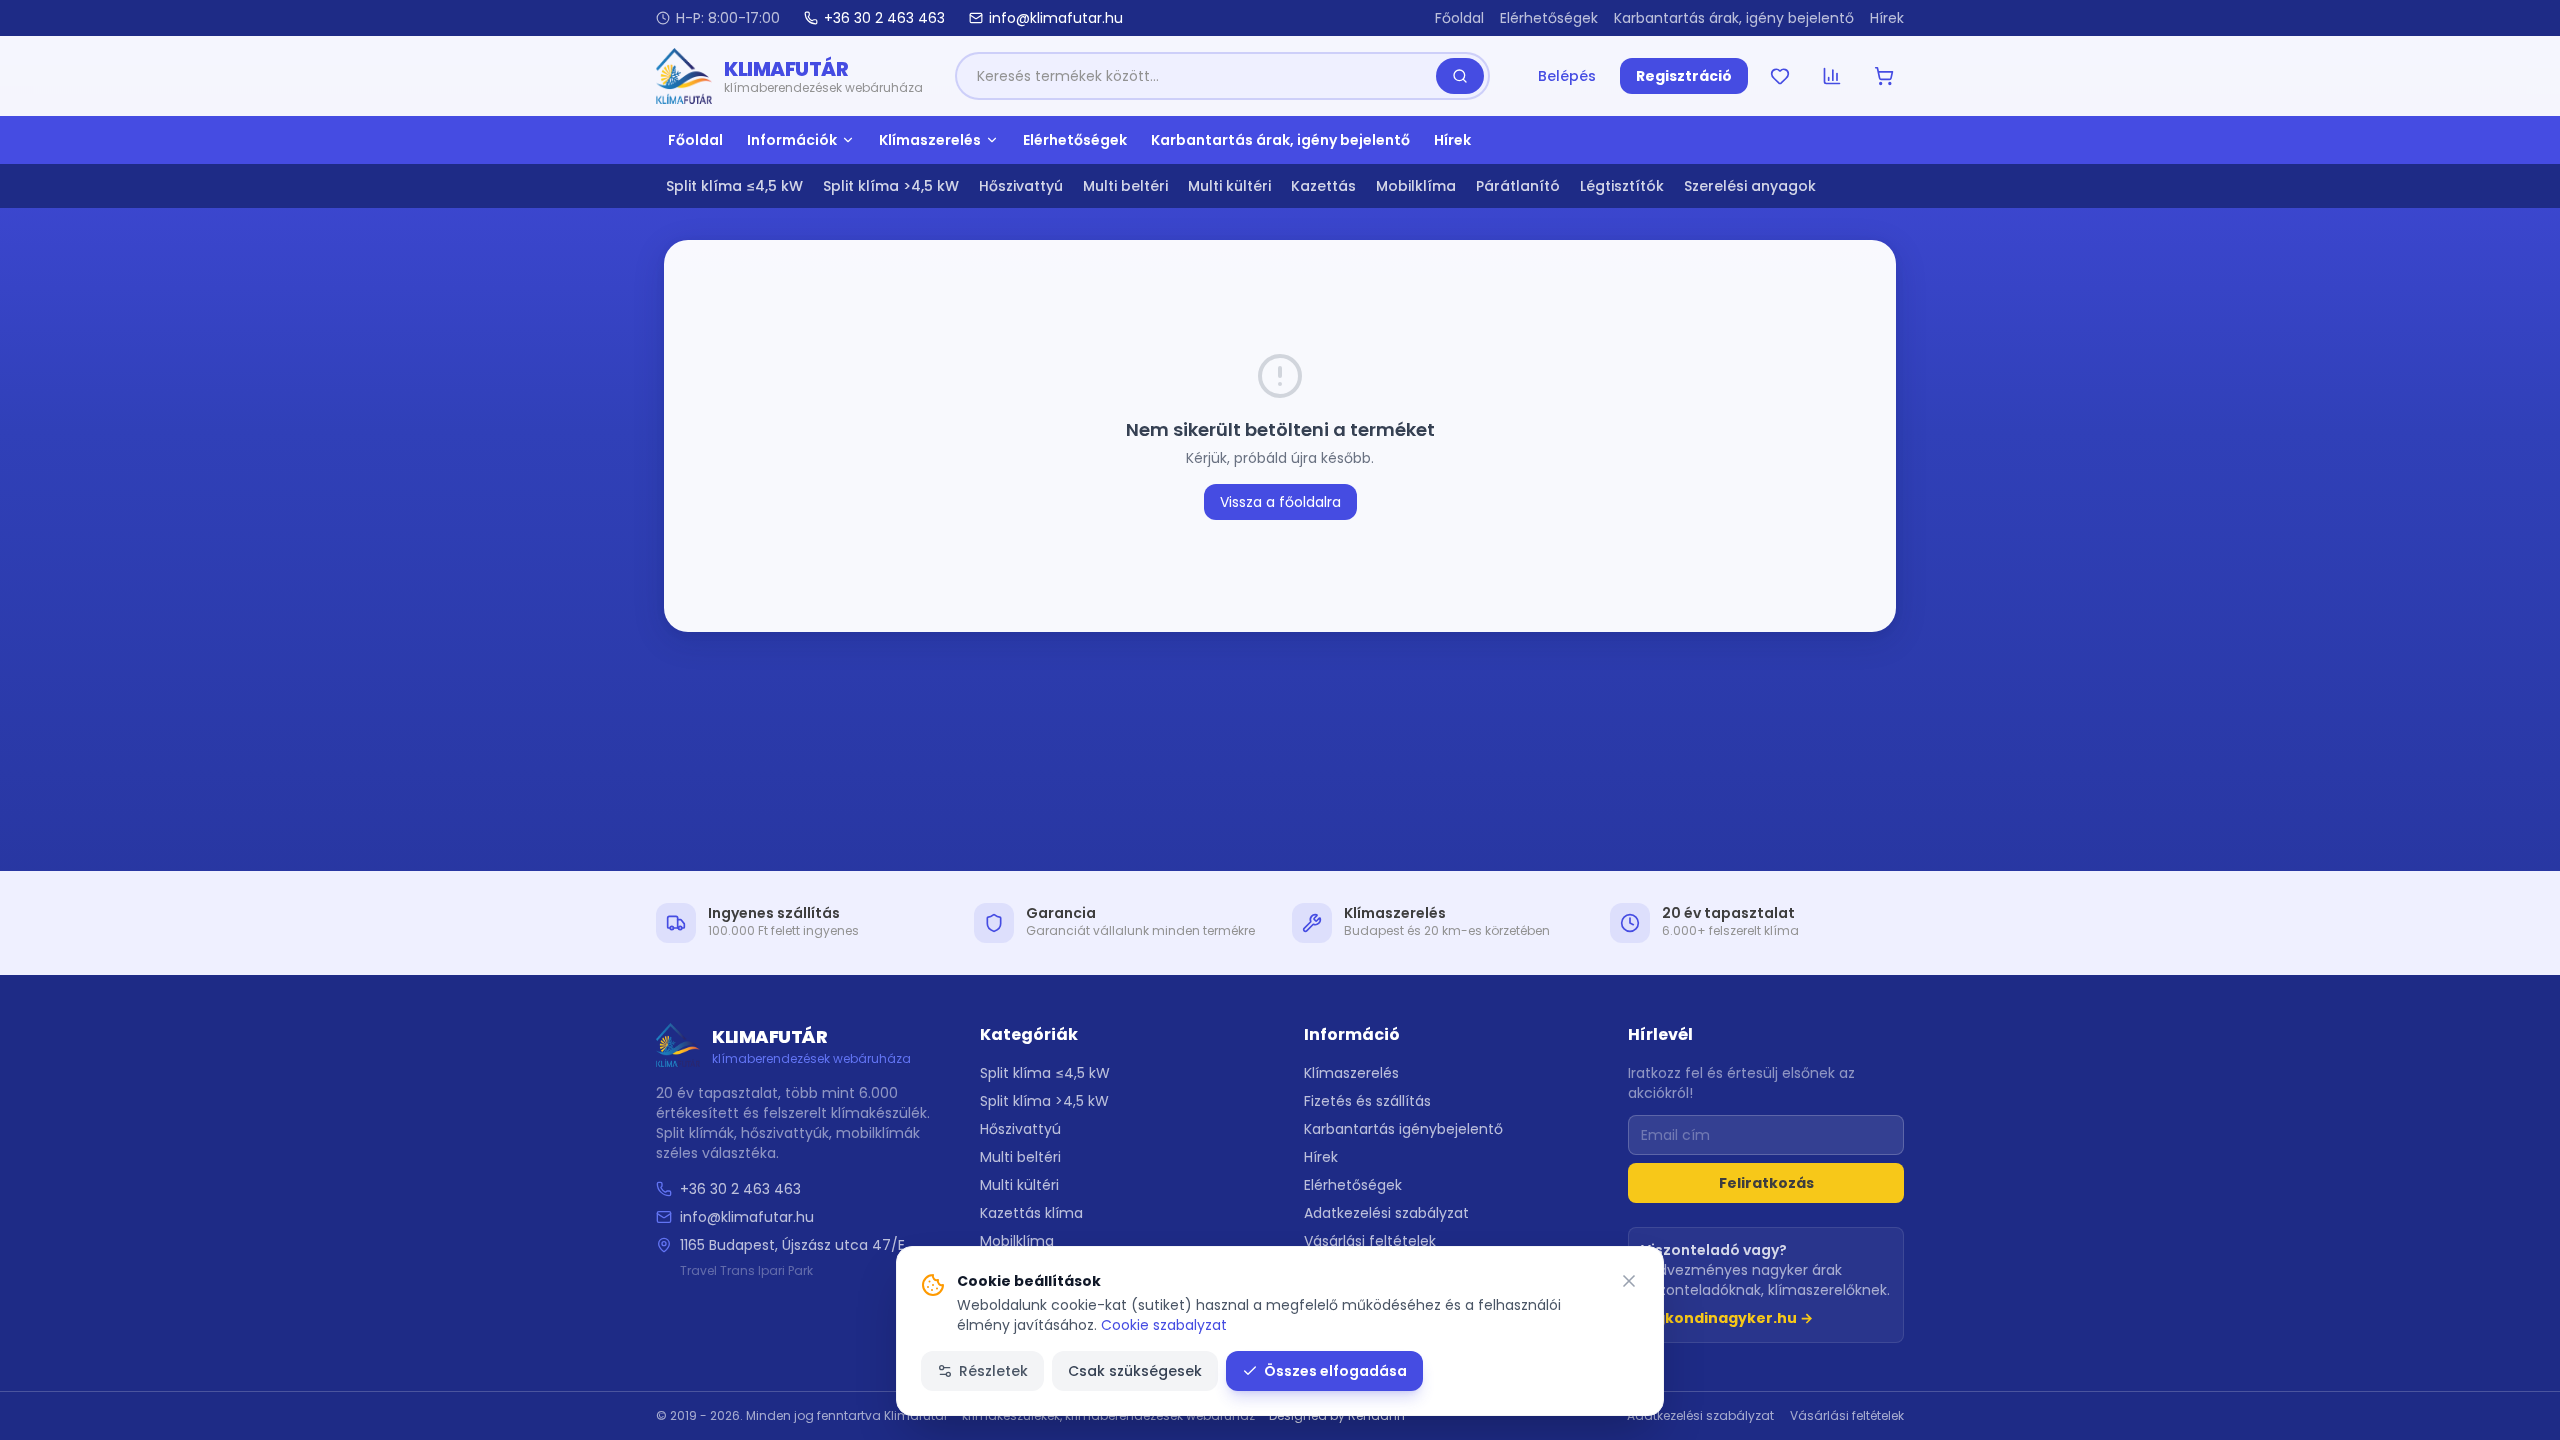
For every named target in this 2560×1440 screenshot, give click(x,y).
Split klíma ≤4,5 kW (734, 186)
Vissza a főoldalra (1280, 502)
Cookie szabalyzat (1164, 1325)
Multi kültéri (1229, 186)
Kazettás (1323, 186)
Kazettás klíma (1031, 1213)
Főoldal (1459, 18)
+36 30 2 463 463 (740, 1189)
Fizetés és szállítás (1367, 1101)
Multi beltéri (1125, 186)
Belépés (1567, 76)
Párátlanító (1518, 186)
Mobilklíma (1416, 186)
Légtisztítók (1622, 186)
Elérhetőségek (1549, 18)
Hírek (1887, 18)
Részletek (993, 1371)
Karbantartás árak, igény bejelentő (1734, 18)
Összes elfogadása (1335, 1371)
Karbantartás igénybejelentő (1403, 1129)
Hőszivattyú (1021, 186)
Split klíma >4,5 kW (891, 186)
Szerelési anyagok (1750, 186)
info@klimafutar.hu (747, 1217)
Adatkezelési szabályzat (1386, 1213)
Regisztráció (1684, 76)
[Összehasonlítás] (1832, 76)
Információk (792, 140)
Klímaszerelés (930, 140)
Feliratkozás (1766, 1183)
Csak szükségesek (1135, 1371)
